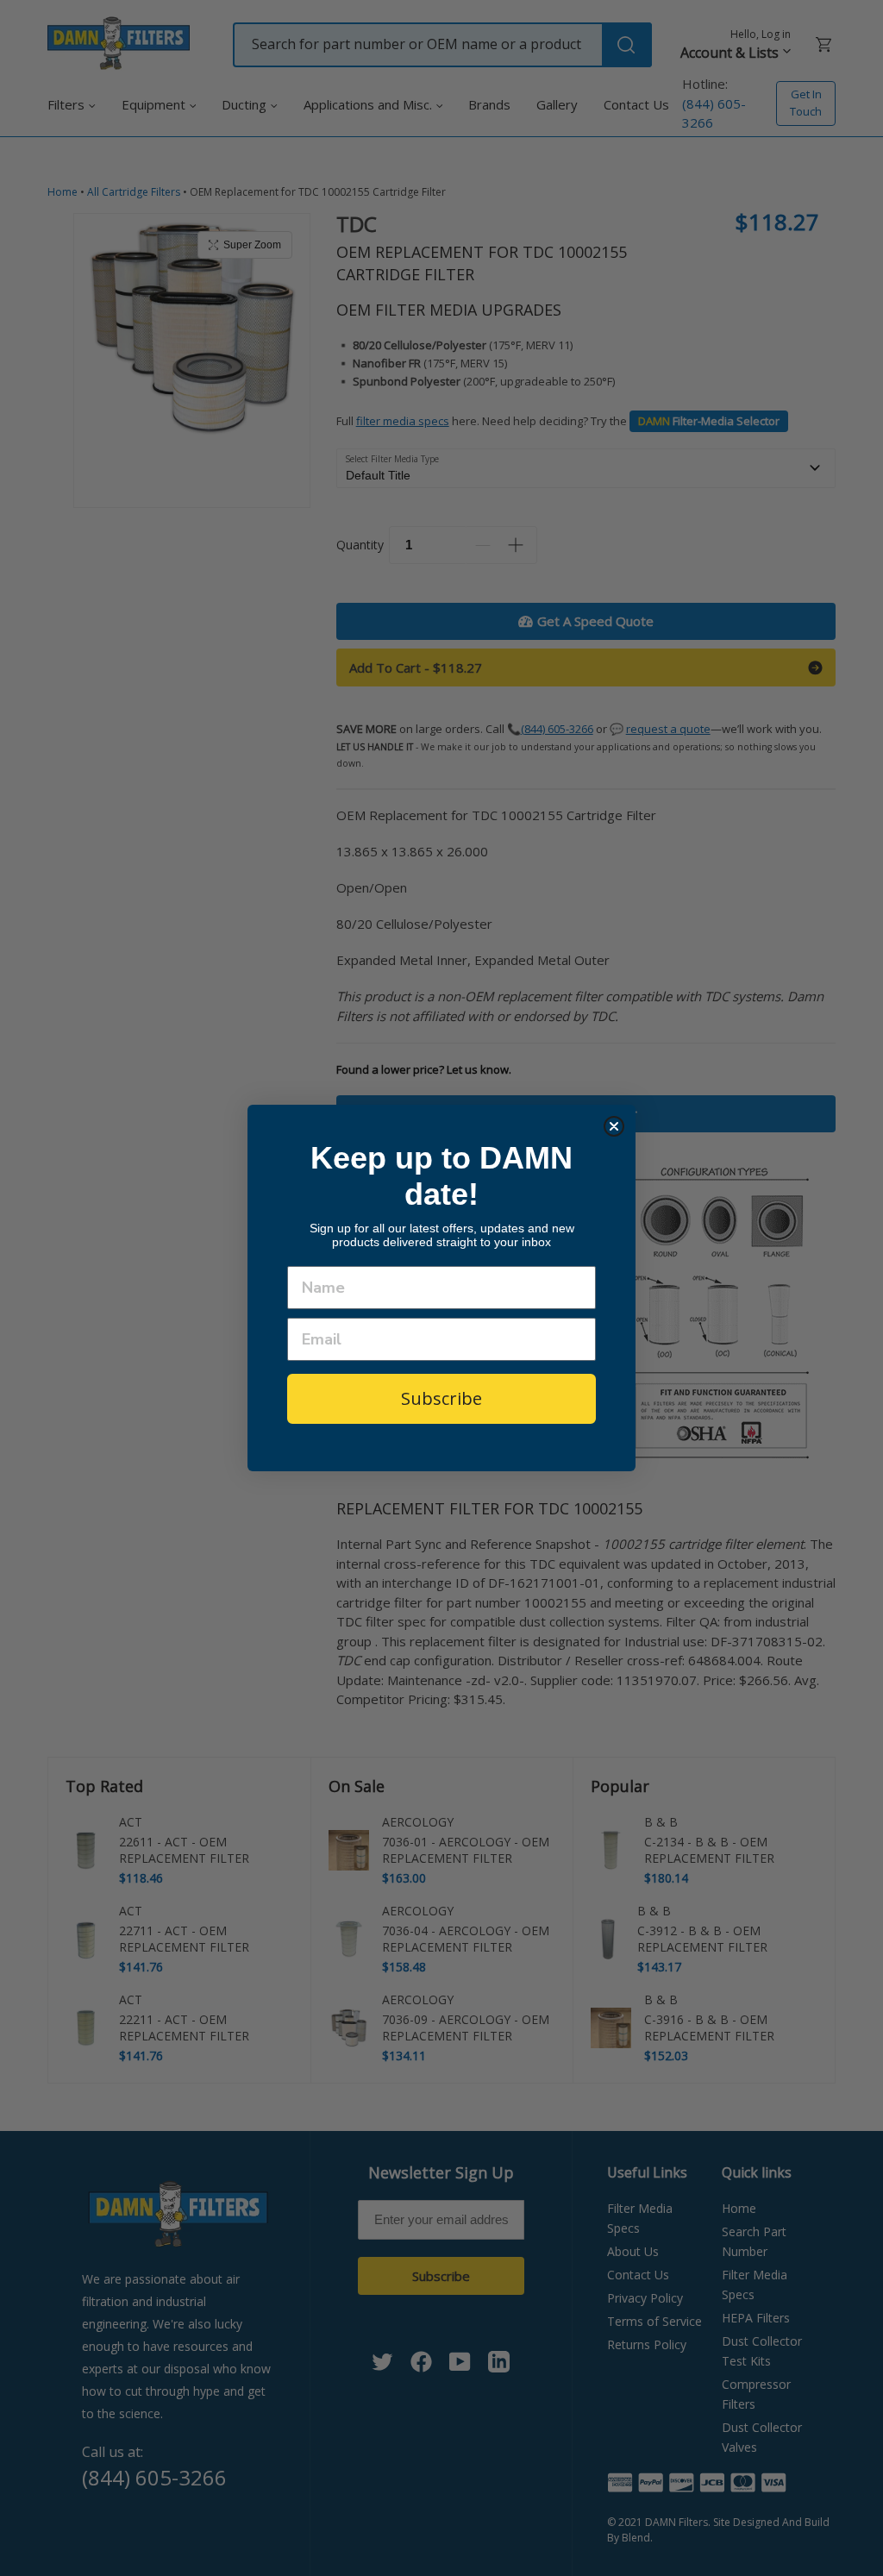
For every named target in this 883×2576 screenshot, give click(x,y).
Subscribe (441, 1398)
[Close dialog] (614, 1126)
